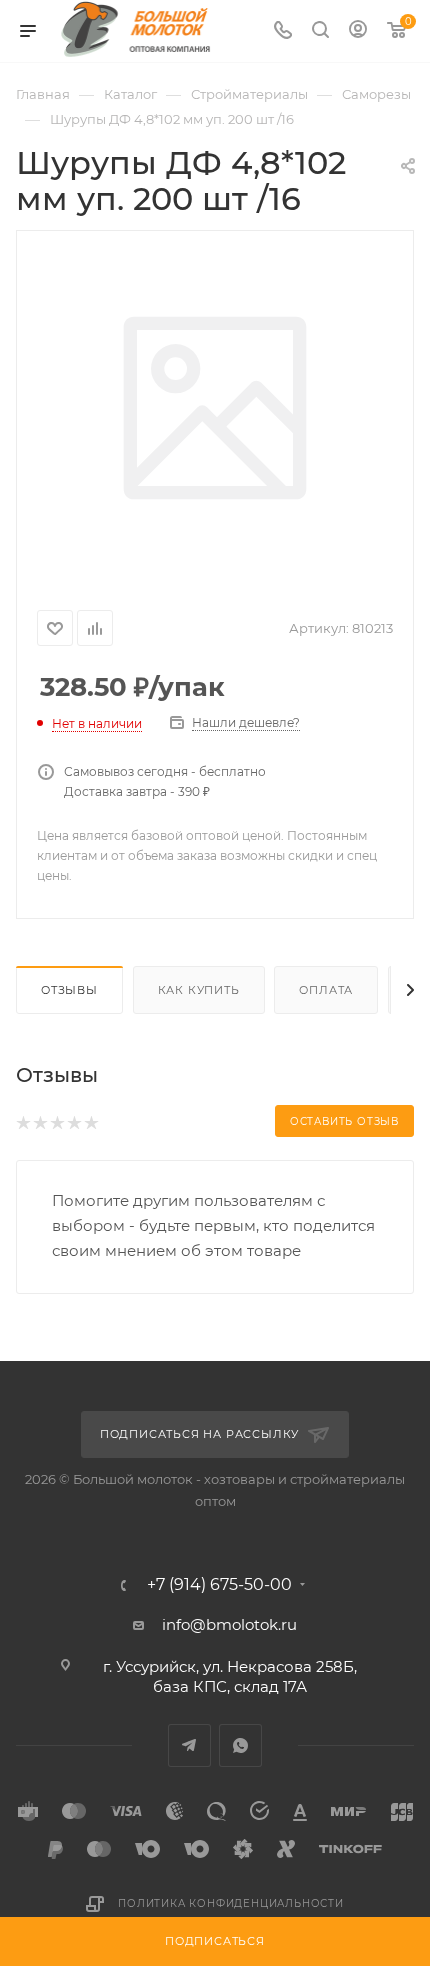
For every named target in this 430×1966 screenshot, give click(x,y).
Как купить (199, 990)
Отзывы (69, 990)
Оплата (326, 990)
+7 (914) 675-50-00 (219, 1585)
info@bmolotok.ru (229, 1624)
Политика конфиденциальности (231, 1903)
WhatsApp (240, 1745)
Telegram (189, 1745)
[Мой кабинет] (358, 31)
